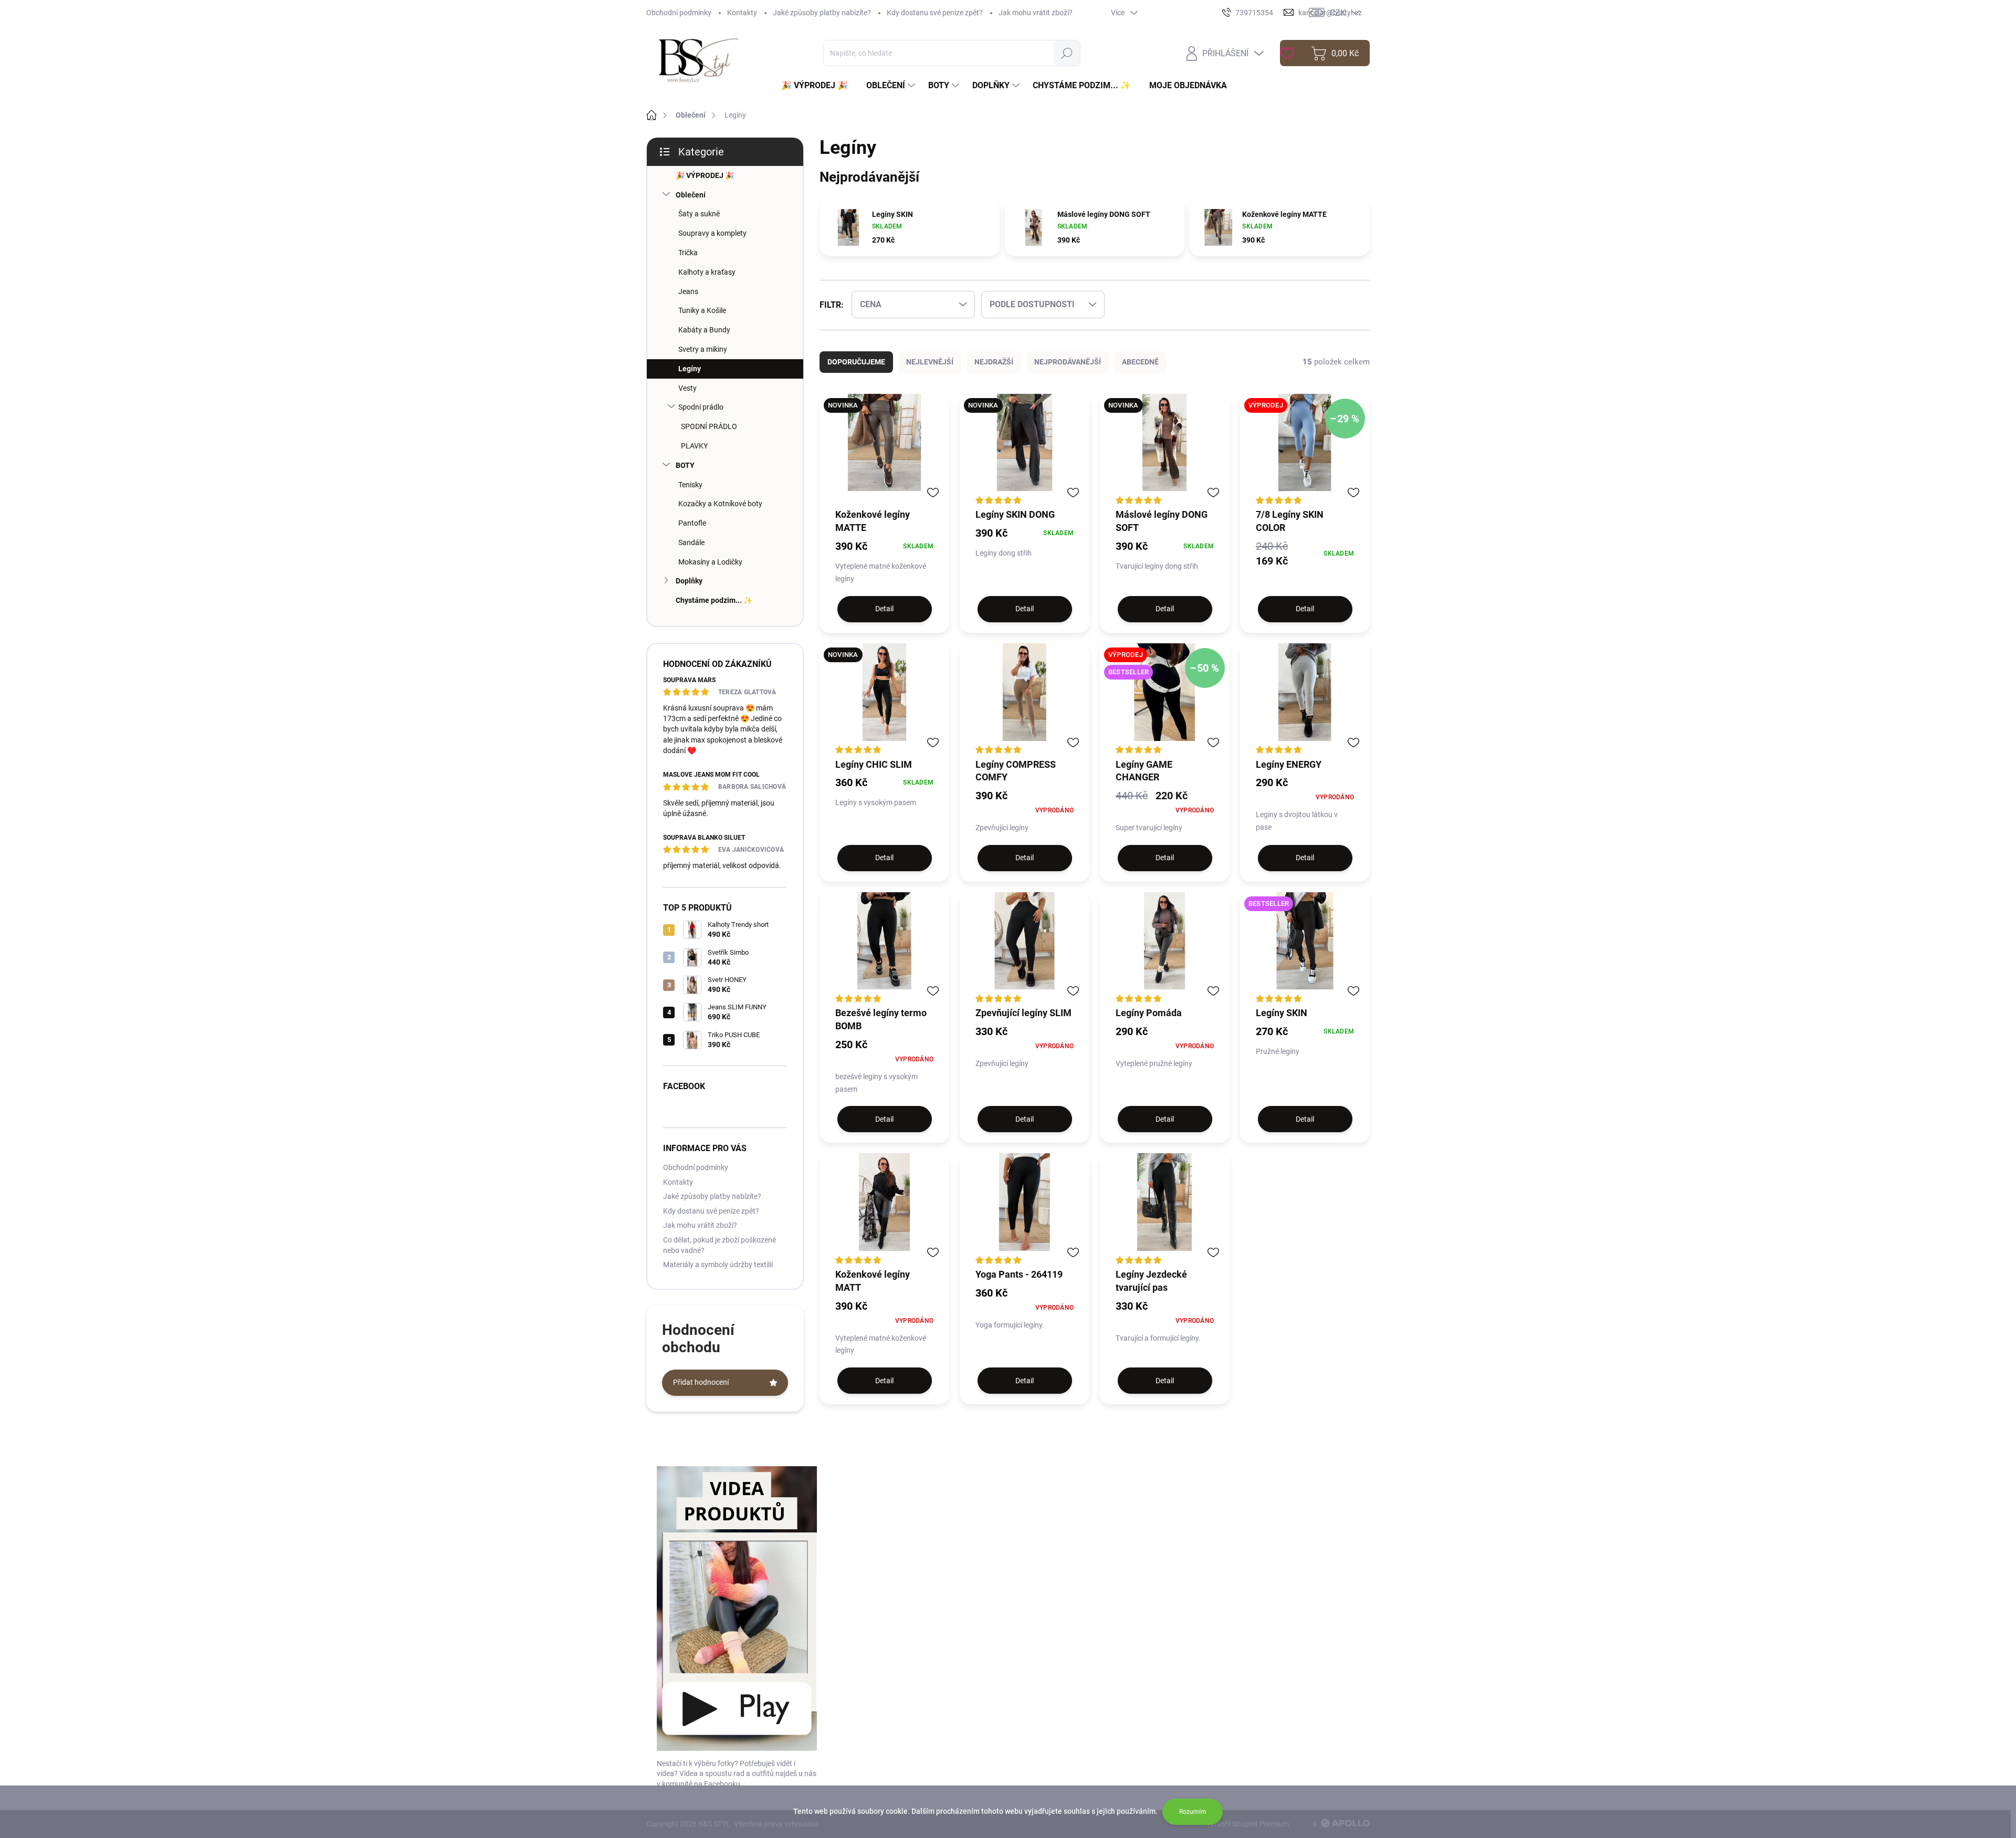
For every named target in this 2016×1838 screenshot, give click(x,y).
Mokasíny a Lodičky (710, 562)
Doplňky (689, 581)
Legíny (690, 369)
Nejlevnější (930, 362)
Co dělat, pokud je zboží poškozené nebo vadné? (720, 1245)
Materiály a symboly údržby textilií (718, 1265)
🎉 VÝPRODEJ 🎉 (705, 175)
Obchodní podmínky (679, 13)
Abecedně (1140, 362)
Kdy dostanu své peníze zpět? (935, 13)
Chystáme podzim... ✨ (714, 600)
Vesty (687, 388)
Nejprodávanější (1068, 362)
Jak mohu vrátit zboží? (1036, 13)
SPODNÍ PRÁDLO (709, 426)
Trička (688, 253)
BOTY (685, 465)
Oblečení (691, 195)
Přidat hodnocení (701, 1382)
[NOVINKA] (884, 451)
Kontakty (742, 13)
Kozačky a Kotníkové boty (720, 504)
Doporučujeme (856, 362)
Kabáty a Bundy (704, 330)
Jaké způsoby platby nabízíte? (822, 13)
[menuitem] (818, 86)
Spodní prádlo (701, 407)
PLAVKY (694, 446)
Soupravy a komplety (712, 233)
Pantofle (692, 523)
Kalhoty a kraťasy (707, 272)
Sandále (691, 542)
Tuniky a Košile (702, 310)
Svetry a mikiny (703, 349)
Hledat (1067, 53)
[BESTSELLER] (1305, 949)
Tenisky (690, 485)
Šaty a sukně (699, 214)
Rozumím (1193, 1812)
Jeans (688, 291)
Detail (884, 609)
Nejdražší (994, 362)
